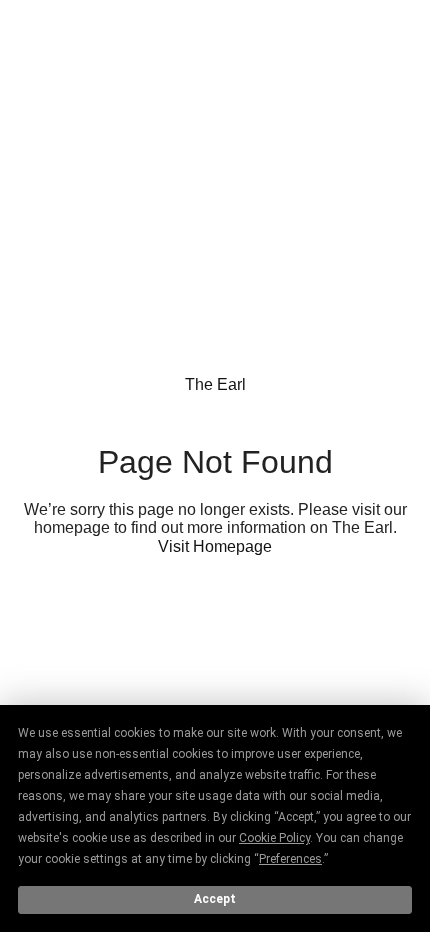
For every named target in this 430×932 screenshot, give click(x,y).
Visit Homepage (215, 546)
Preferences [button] (290, 859)
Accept (215, 899)
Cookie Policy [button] (274, 838)
